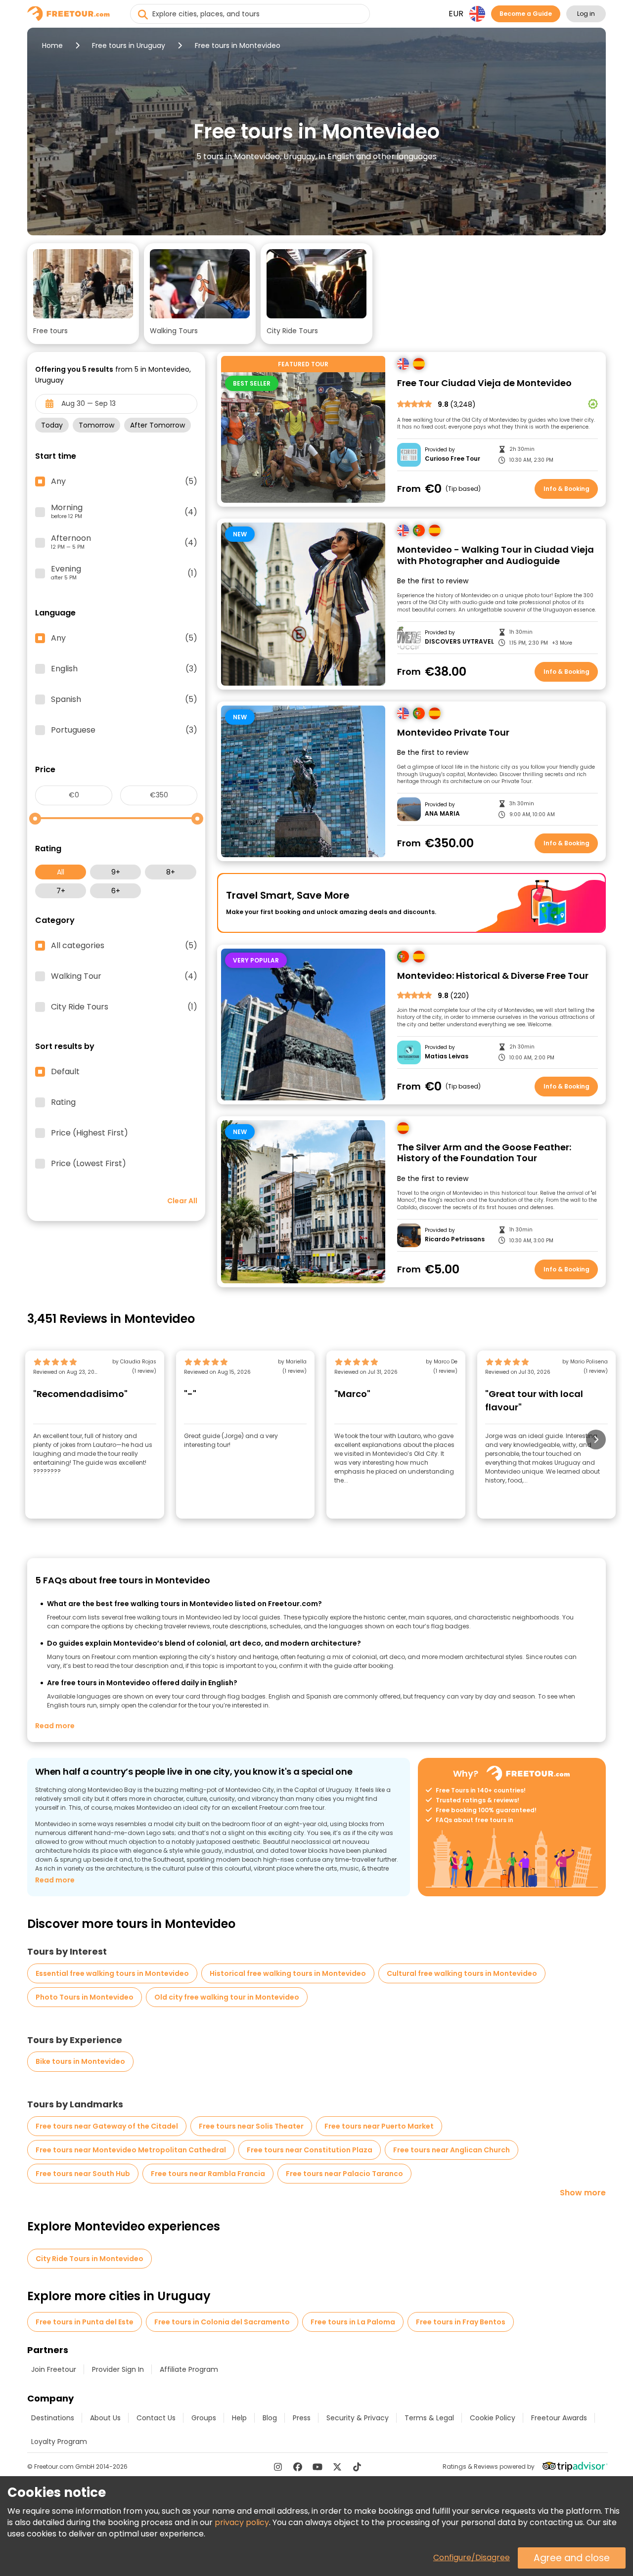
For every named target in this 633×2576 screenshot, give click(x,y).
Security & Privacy (358, 2418)
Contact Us (156, 2418)
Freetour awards (559, 2418)
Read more (55, 1726)
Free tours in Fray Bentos (461, 2322)
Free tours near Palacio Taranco (344, 2174)
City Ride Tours (124, 1007)
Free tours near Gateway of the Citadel (107, 2126)
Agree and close (572, 2558)
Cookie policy (493, 2418)
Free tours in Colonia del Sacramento (222, 2322)
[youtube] (317, 2467)
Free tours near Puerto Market (379, 2126)
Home (52, 45)
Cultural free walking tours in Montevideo (462, 1973)
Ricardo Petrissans (455, 1239)
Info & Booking (566, 489)
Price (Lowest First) (89, 1164)
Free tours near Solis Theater (251, 2126)
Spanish (124, 699)
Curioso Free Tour (452, 459)
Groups (204, 2418)
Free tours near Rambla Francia (208, 2174)
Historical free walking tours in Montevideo (288, 1973)
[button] (83, 294)
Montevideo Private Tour (453, 733)
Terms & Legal (429, 2418)
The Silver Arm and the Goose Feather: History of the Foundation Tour (484, 1153)
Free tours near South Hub (83, 2174)
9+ (116, 872)
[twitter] (337, 2467)
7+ (61, 891)
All (61, 872)
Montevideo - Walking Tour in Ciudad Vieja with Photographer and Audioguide (496, 555)
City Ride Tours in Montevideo (90, 2259)
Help (239, 2418)
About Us (105, 2418)
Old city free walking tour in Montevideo (227, 1997)
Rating (63, 1102)
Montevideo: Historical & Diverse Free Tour (493, 976)
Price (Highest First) (90, 1133)
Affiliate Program (189, 2369)
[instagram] (278, 2467)
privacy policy (242, 2522)
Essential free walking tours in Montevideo (112, 1973)
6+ (116, 891)
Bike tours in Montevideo (80, 2061)
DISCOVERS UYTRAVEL (459, 642)
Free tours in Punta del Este (85, 2322)
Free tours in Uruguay (129, 45)
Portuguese (124, 730)
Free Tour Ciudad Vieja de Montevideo (484, 383)
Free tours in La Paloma (353, 2322)
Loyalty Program (59, 2442)
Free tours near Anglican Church (452, 2150)
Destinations (53, 2418)
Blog (270, 2418)
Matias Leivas (447, 1056)
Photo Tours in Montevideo (85, 1997)
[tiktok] (357, 2467)
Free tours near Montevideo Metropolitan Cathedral (131, 2150)
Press (302, 2418)
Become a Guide (526, 14)
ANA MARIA (442, 814)
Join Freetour (54, 2369)
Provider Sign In (118, 2369)
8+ (171, 872)
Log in (586, 14)
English (124, 669)
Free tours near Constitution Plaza (310, 2150)
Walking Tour (124, 976)
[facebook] (298, 2467)
